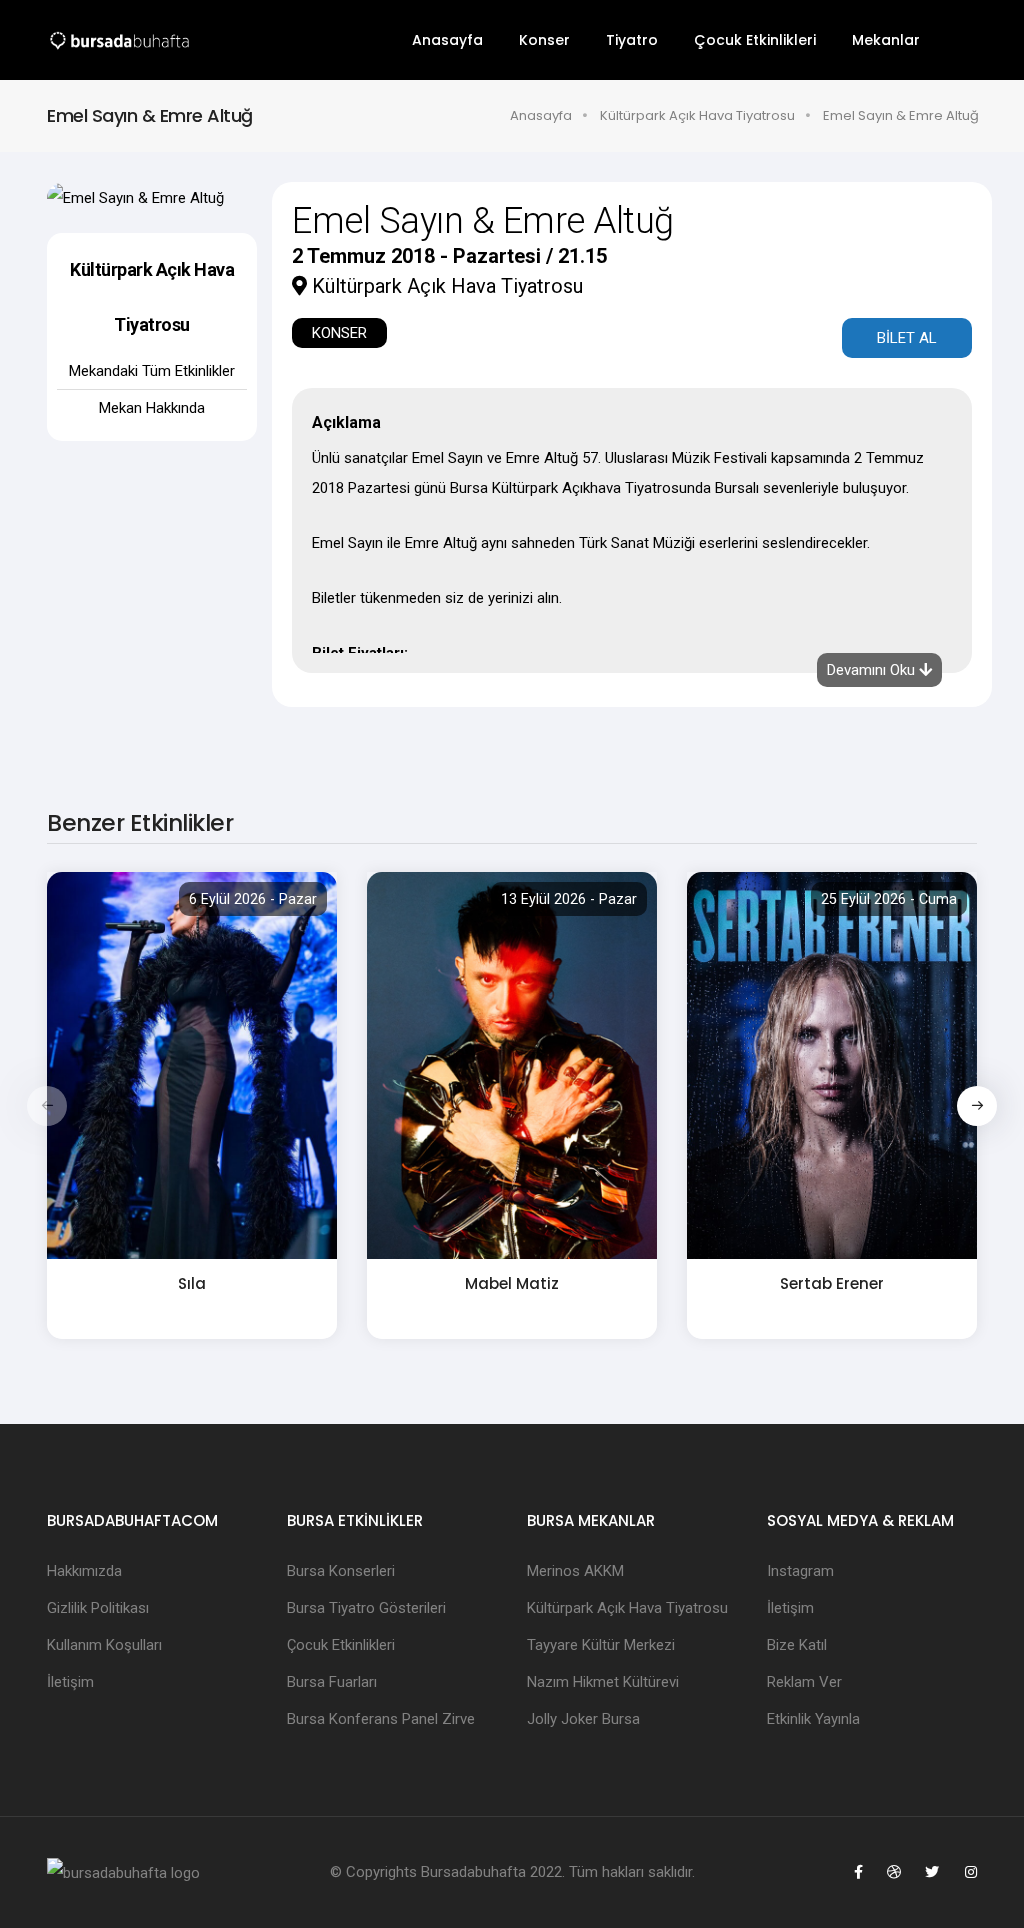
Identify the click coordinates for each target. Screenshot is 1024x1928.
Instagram (800, 1571)
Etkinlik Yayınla (813, 1719)
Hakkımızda (84, 1571)
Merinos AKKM (575, 1571)
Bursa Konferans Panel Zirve (381, 1719)
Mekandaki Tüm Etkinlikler (152, 371)
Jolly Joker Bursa (583, 1719)
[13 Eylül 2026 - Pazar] (512, 1064)
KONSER (339, 333)
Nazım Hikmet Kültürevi (603, 1682)
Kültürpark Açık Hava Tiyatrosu (697, 115)
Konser (544, 40)
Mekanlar (886, 40)
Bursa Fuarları (332, 1682)
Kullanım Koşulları (104, 1645)
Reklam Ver (804, 1682)
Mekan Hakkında (152, 408)
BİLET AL (907, 338)
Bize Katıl (797, 1645)
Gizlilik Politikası (98, 1608)
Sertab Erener (832, 1283)
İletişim (70, 1682)
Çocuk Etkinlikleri (755, 40)
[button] (977, 1106)
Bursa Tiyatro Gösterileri (366, 1608)
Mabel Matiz (512, 1283)
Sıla (192, 1283)
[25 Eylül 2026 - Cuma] (832, 1064)
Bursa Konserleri (341, 1571)
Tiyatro (632, 40)
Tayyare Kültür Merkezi (601, 1645)
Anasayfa (447, 40)
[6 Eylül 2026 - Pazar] (192, 1064)
